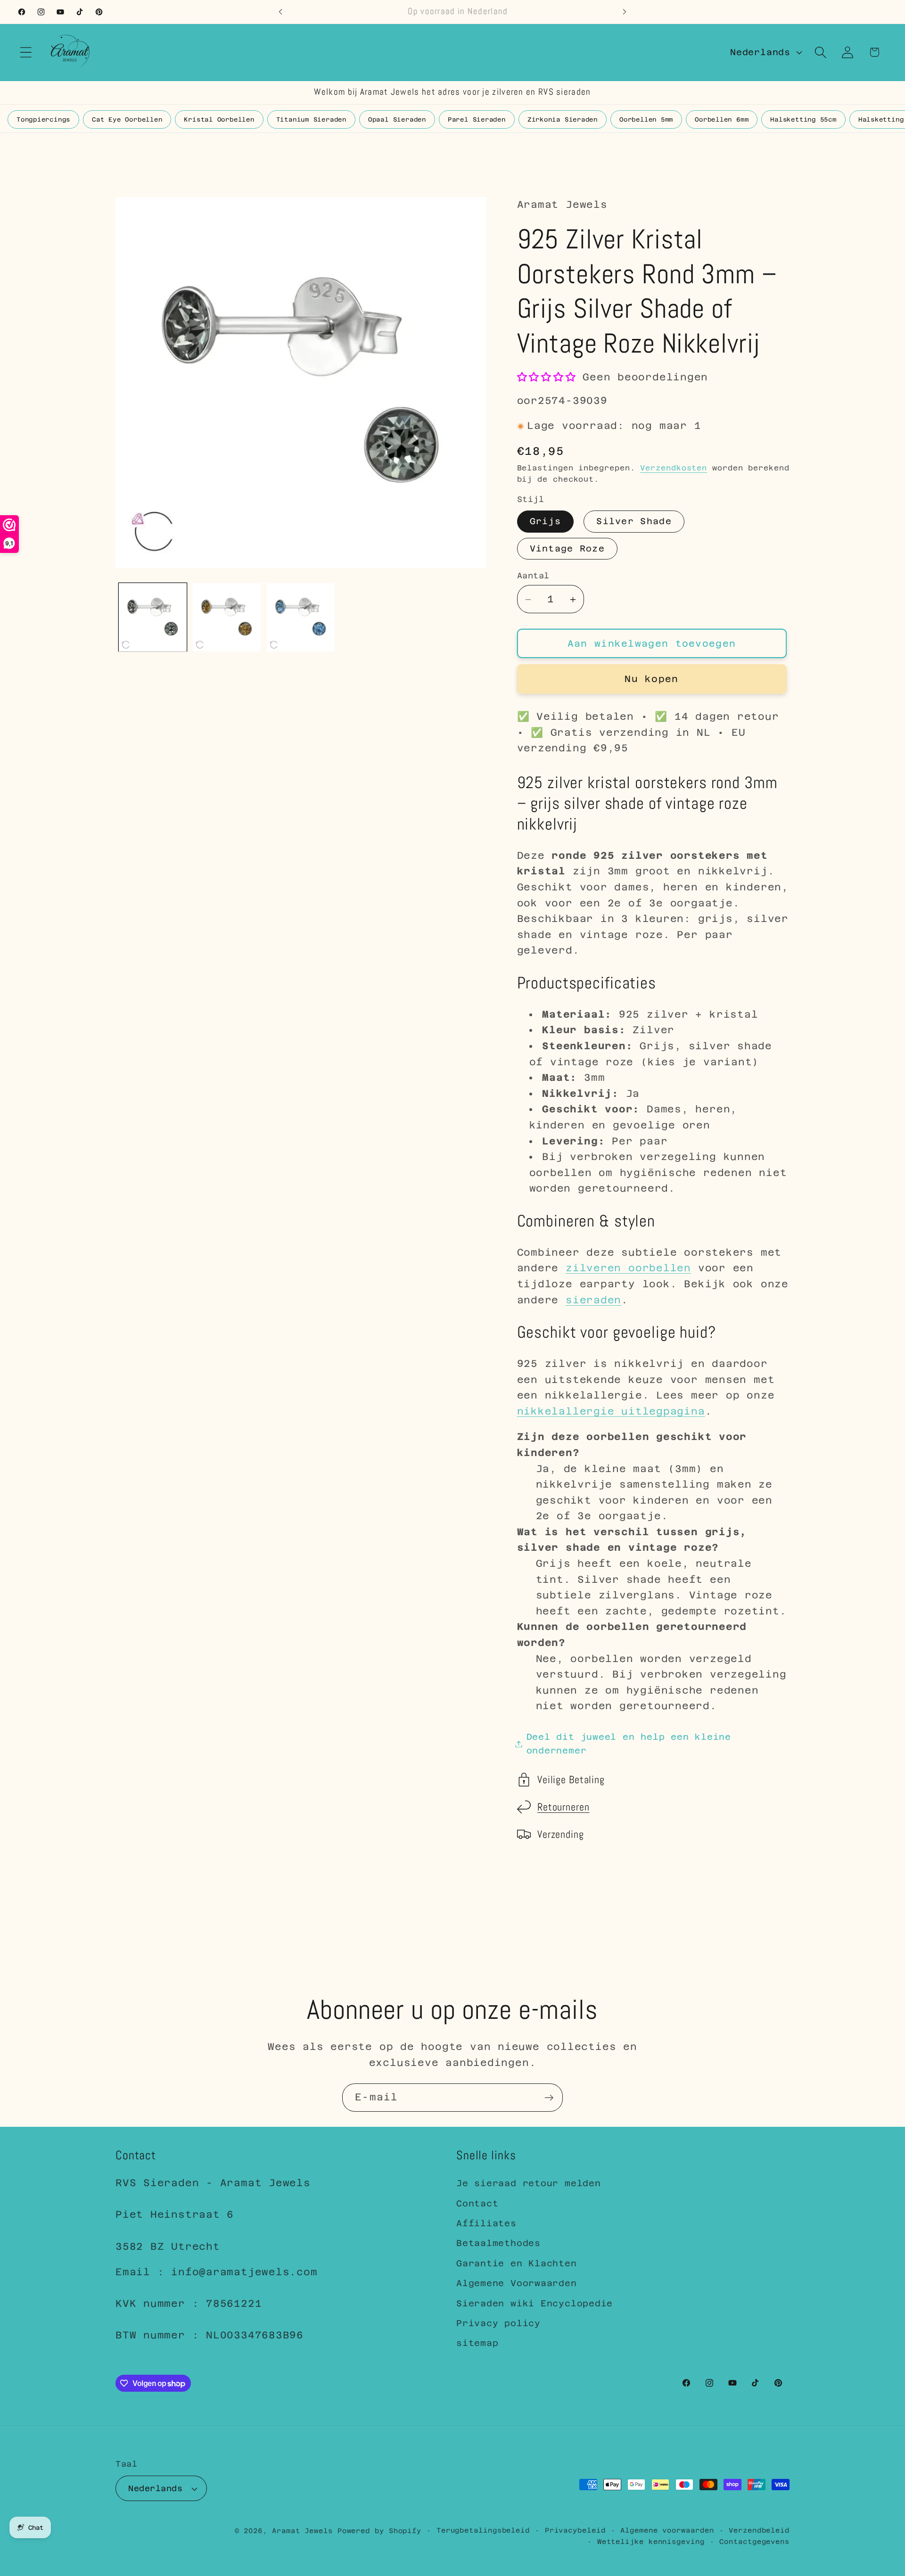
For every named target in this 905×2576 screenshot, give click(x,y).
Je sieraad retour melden (529, 2183)
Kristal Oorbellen (219, 119)
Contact (477, 2203)
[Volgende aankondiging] (625, 12)
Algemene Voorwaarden (517, 2283)
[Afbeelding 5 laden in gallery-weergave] (301, 617)
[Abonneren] (549, 2098)
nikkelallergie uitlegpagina (611, 1411)
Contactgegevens (754, 2542)
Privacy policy (498, 2323)
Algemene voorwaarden (667, 2530)
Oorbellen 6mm (722, 119)
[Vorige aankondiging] (280, 12)
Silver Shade (634, 522)
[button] (26, 52)
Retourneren (564, 1807)
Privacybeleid (575, 2530)
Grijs (546, 522)
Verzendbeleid (759, 2530)
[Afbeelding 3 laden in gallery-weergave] (227, 617)
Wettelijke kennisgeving (651, 2542)
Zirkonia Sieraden (563, 119)
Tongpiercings (43, 119)
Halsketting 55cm (803, 119)
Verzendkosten (674, 468)
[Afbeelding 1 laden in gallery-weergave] (153, 617)
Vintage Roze (568, 549)
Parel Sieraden (477, 119)
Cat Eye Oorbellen (127, 119)
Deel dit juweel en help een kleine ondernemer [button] (629, 1744)
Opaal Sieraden (397, 119)
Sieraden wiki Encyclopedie (535, 2303)
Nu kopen (651, 679)
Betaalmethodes (498, 2243)
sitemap (477, 2343)
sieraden (593, 1300)
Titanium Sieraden (311, 119)
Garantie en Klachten (517, 2263)
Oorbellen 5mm (646, 119)
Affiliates (486, 2223)
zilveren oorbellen (628, 1268)
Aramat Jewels (305, 2531)
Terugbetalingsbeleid (483, 2530)
